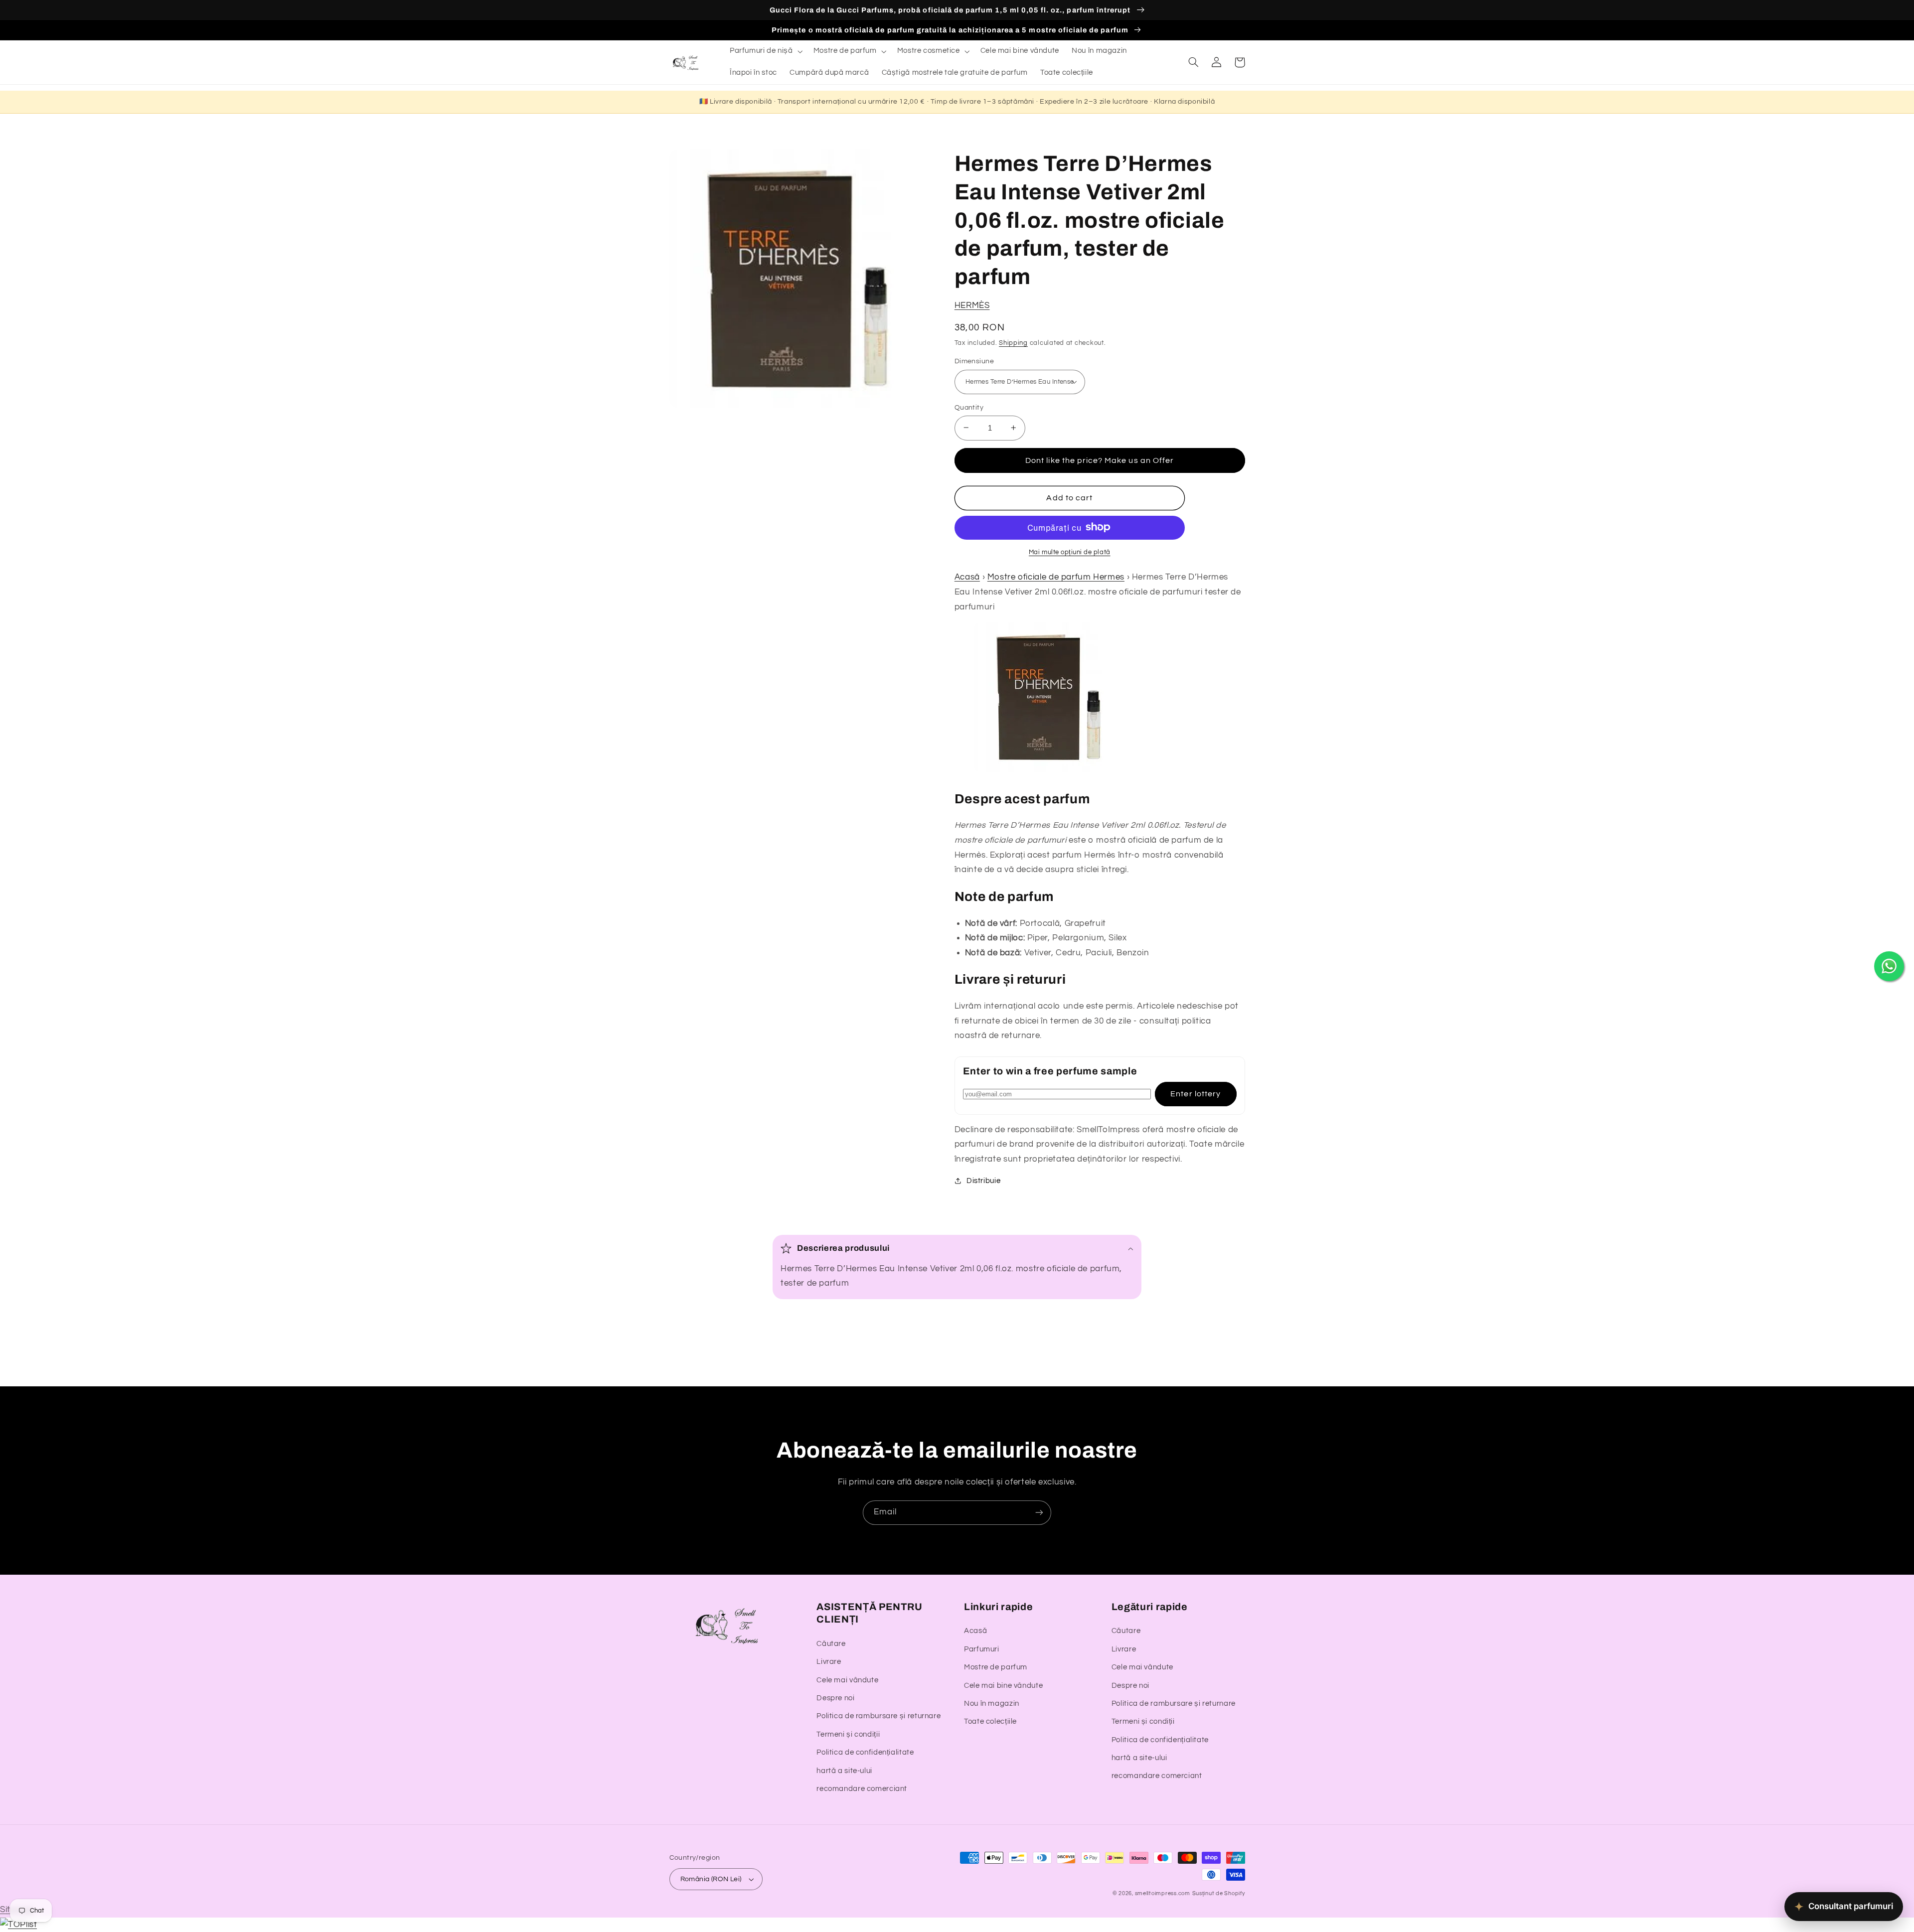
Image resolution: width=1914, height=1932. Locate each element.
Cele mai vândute (847, 1680)
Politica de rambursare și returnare (878, 1716)
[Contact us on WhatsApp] (1889, 966)
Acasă (967, 577)
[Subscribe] (1039, 1513)
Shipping (1013, 343)
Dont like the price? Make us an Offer (1100, 460)
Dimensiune (974, 361)
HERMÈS (972, 305)
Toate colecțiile (990, 1721)
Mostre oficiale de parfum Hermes (1056, 577)
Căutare (831, 1644)
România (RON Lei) (711, 1879)
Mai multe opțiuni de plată (1070, 552)
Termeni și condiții (848, 1734)
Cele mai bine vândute (1003, 1686)
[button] (765, 51)
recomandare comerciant (862, 1789)
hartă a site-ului (844, 1771)
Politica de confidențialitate (865, 1752)
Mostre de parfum (996, 1667)
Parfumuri (982, 1649)
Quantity (969, 407)
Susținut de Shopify (1219, 1893)
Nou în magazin (992, 1704)
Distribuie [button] (983, 1181)
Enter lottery (1196, 1093)
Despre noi (835, 1698)
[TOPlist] (18, 1925)
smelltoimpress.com (1163, 1893)
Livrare (829, 1662)
